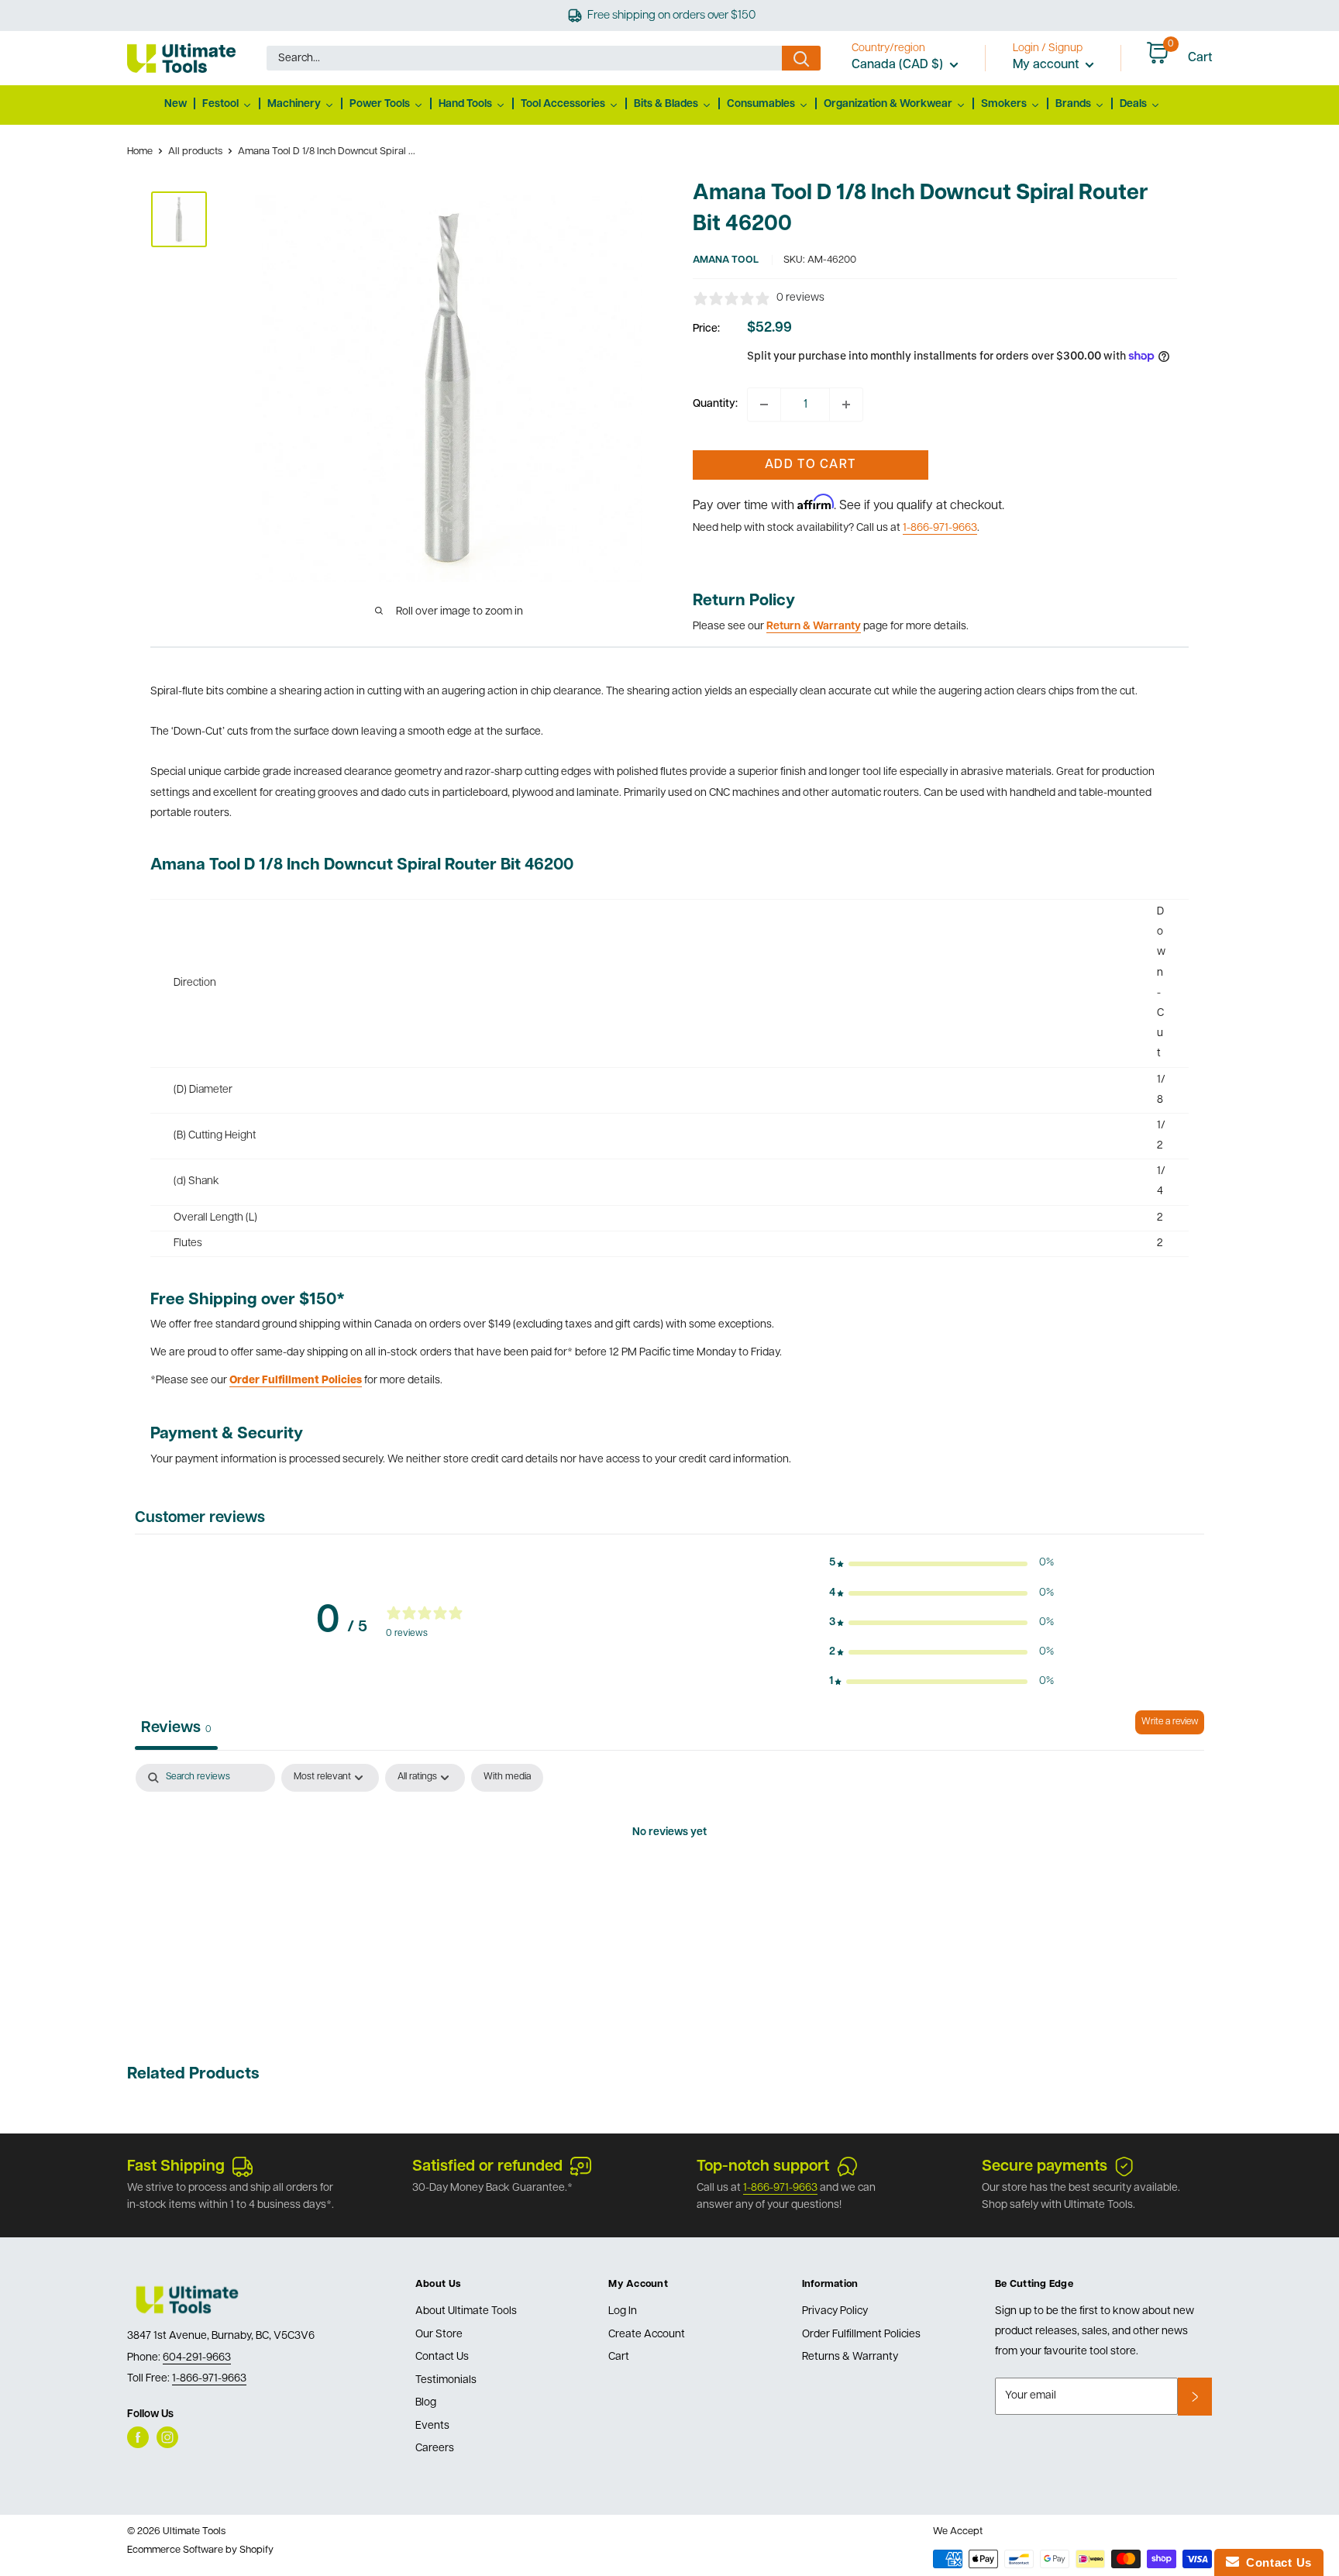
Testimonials (446, 2380)
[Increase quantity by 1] (846, 405)
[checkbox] (507, 1778)
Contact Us (442, 2357)
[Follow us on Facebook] (138, 2437)
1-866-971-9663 (940, 528)
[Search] (801, 58)
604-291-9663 (197, 2358)
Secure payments (1045, 2167)
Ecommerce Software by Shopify (200, 2550)
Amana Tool (726, 260)
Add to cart (810, 465)
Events (432, 2426)
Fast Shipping (176, 2167)
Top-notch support (763, 2167)
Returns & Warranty (850, 2357)
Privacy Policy (835, 2311)
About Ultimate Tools (466, 2311)
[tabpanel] (669, 1886)
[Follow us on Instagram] (167, 2437)
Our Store (439, 2335)
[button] (941, 1563)
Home (140, 152)
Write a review (1170, 1722)
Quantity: (715, 404)
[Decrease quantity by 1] (764, 405)
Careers (435, 2449)
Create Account (647, 2335)
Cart (619, 2357)
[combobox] (524, 58)
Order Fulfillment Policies (861, 2335)
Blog (426, 2403)
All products (195, 152)
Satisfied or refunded (487, 2167)
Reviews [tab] (176, 1728)
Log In (623, 2311)
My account (1047, 65)
